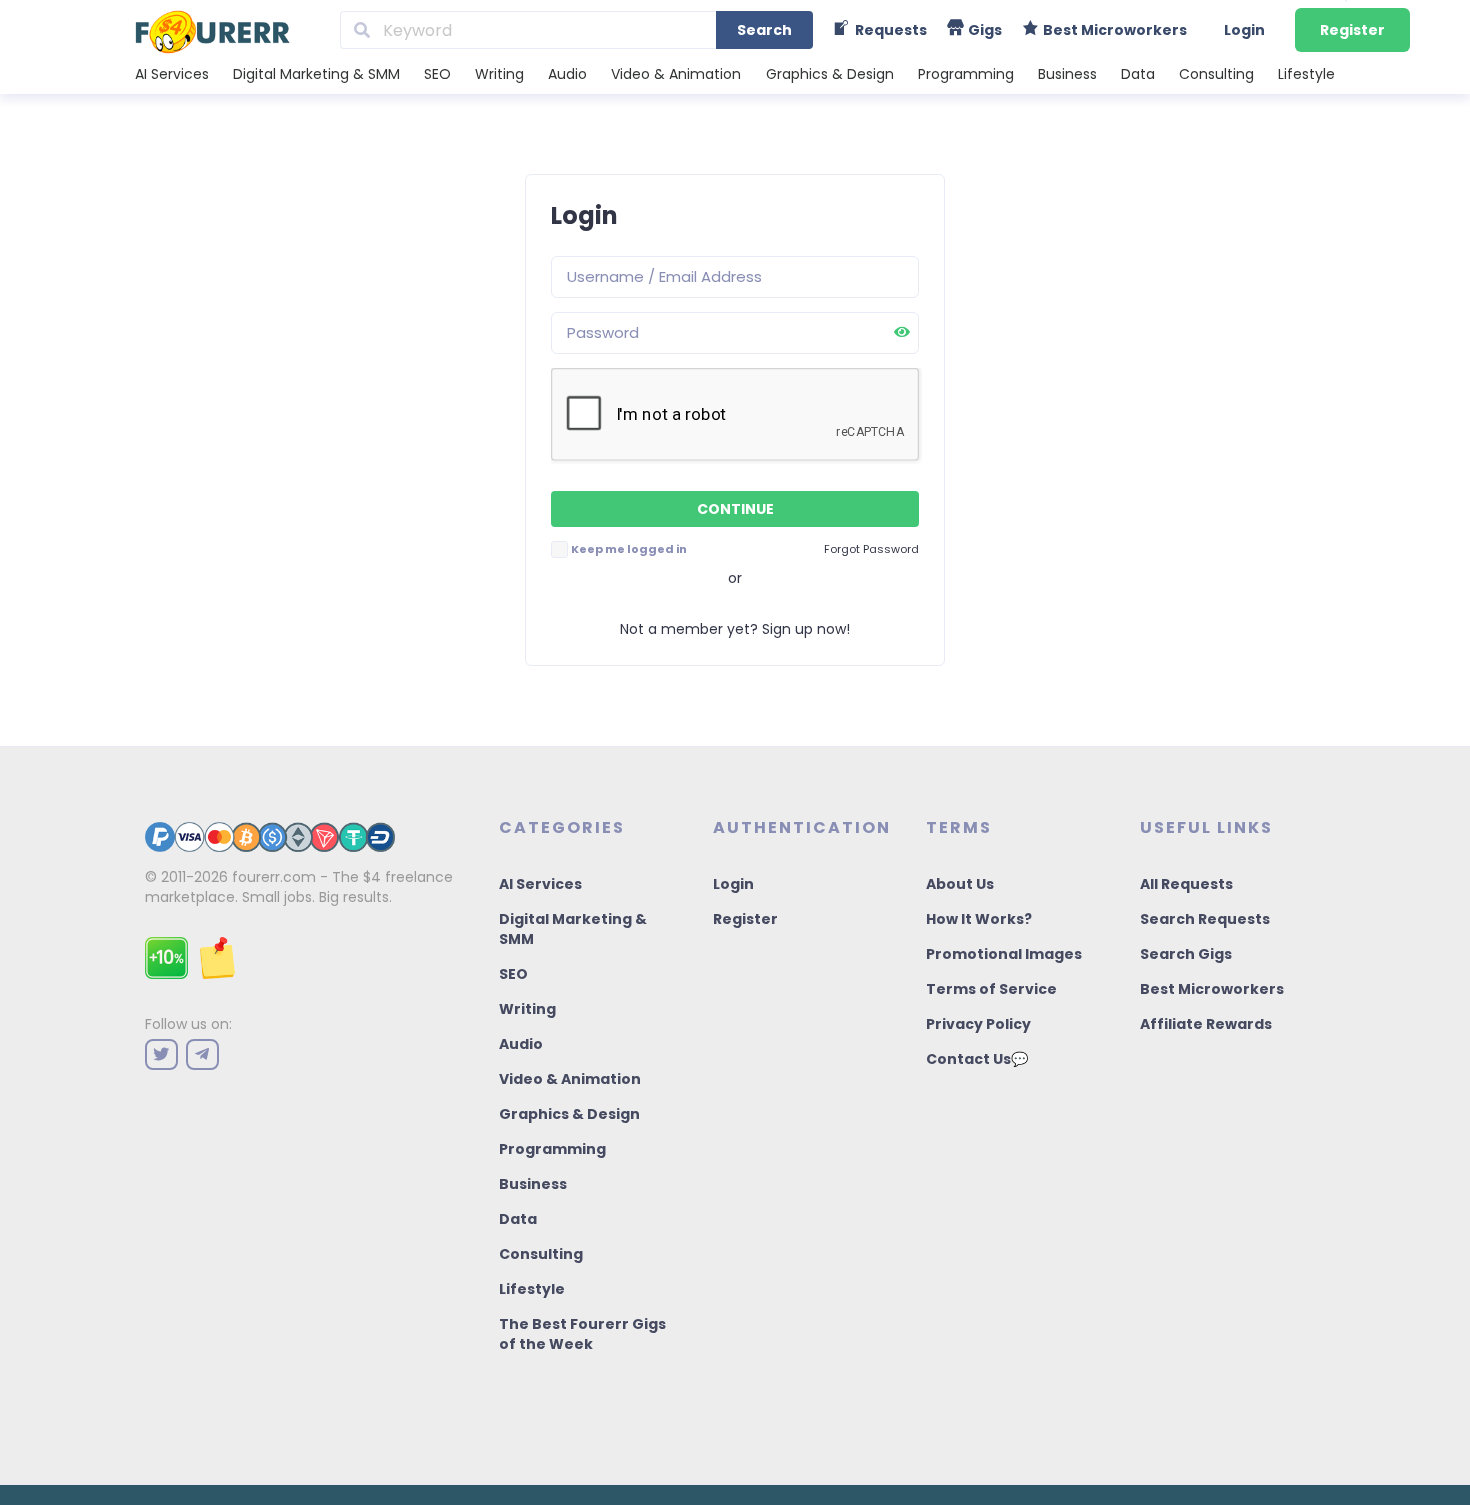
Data (1138, 74)
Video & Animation (676, 74)
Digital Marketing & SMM (316, 74)
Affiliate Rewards (1206, 1024)
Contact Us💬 (977, 1059)
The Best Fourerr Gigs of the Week (582, 1334)
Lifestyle (1306, 74)
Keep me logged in (629, 549)
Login (1244, 30)
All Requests (1186, 884)
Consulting (1216, 74)
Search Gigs (1186, 954)
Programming (966, 74)
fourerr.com (274, 877)
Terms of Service (991, 989)
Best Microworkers (1212, 989)
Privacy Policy (978, 1024)
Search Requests (1205, 919)
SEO (437, 74)
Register (1352, 30)
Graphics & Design (830, 74)
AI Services (172, 74)
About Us (960, 884)
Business (1067, 74)
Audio (567, 74)
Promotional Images (1004, 954)
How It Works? (979, 919)
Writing (499, 74)
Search (764, 30)
